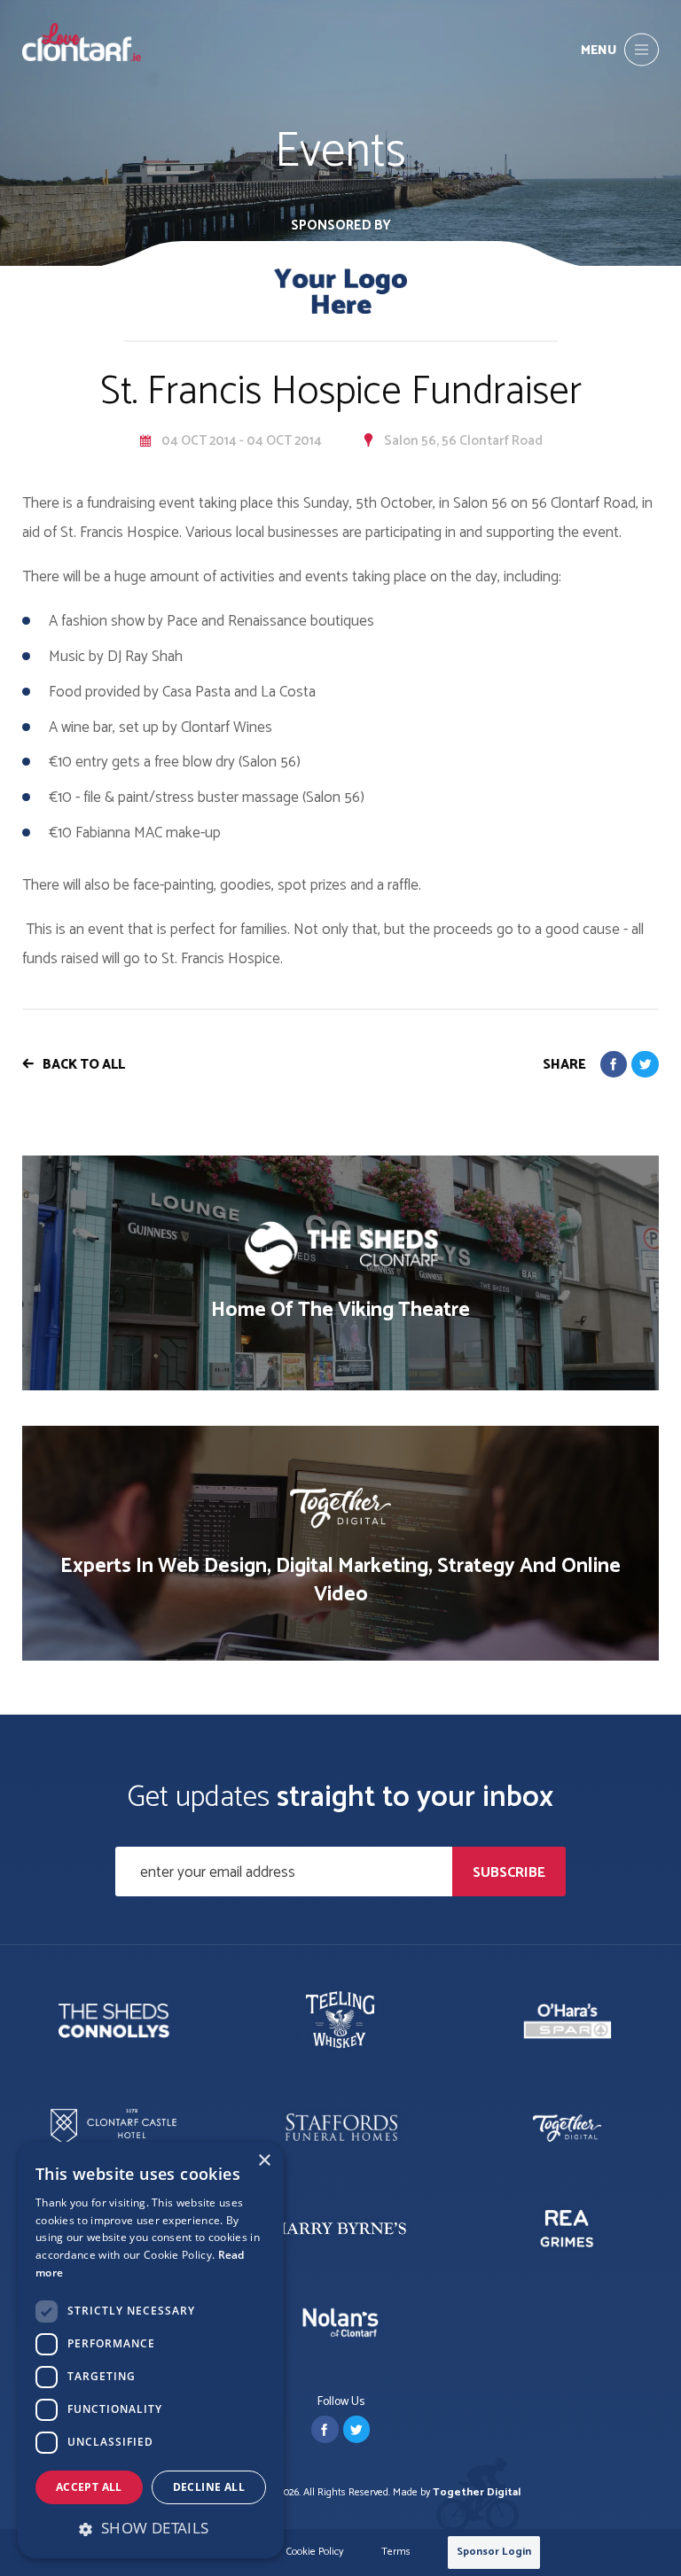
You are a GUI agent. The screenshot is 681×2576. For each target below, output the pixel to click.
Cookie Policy (315, 2553)
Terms (396, 2553)
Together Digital (477, 2492)
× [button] (264, 2161)
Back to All (84, 1065)
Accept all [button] (89, 2487)
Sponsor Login (494, 2552)
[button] (151, 2528)
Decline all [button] (209, 2487)
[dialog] (151, 2350)
